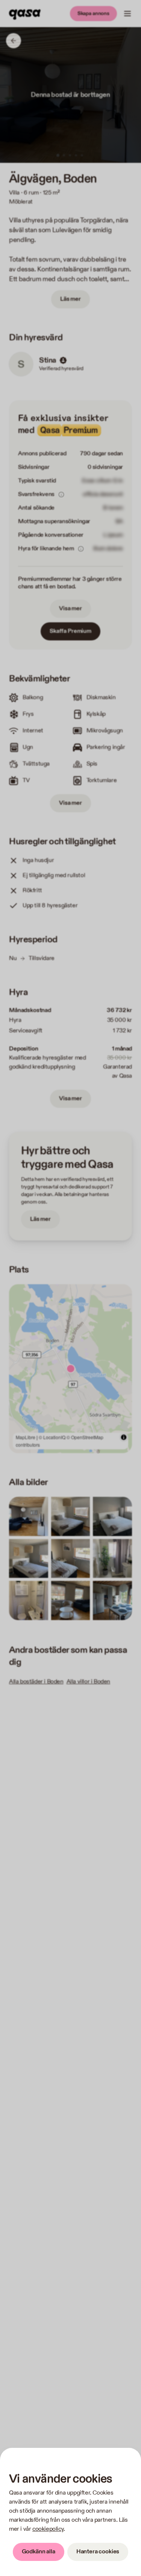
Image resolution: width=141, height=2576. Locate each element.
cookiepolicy (48, 2529)
